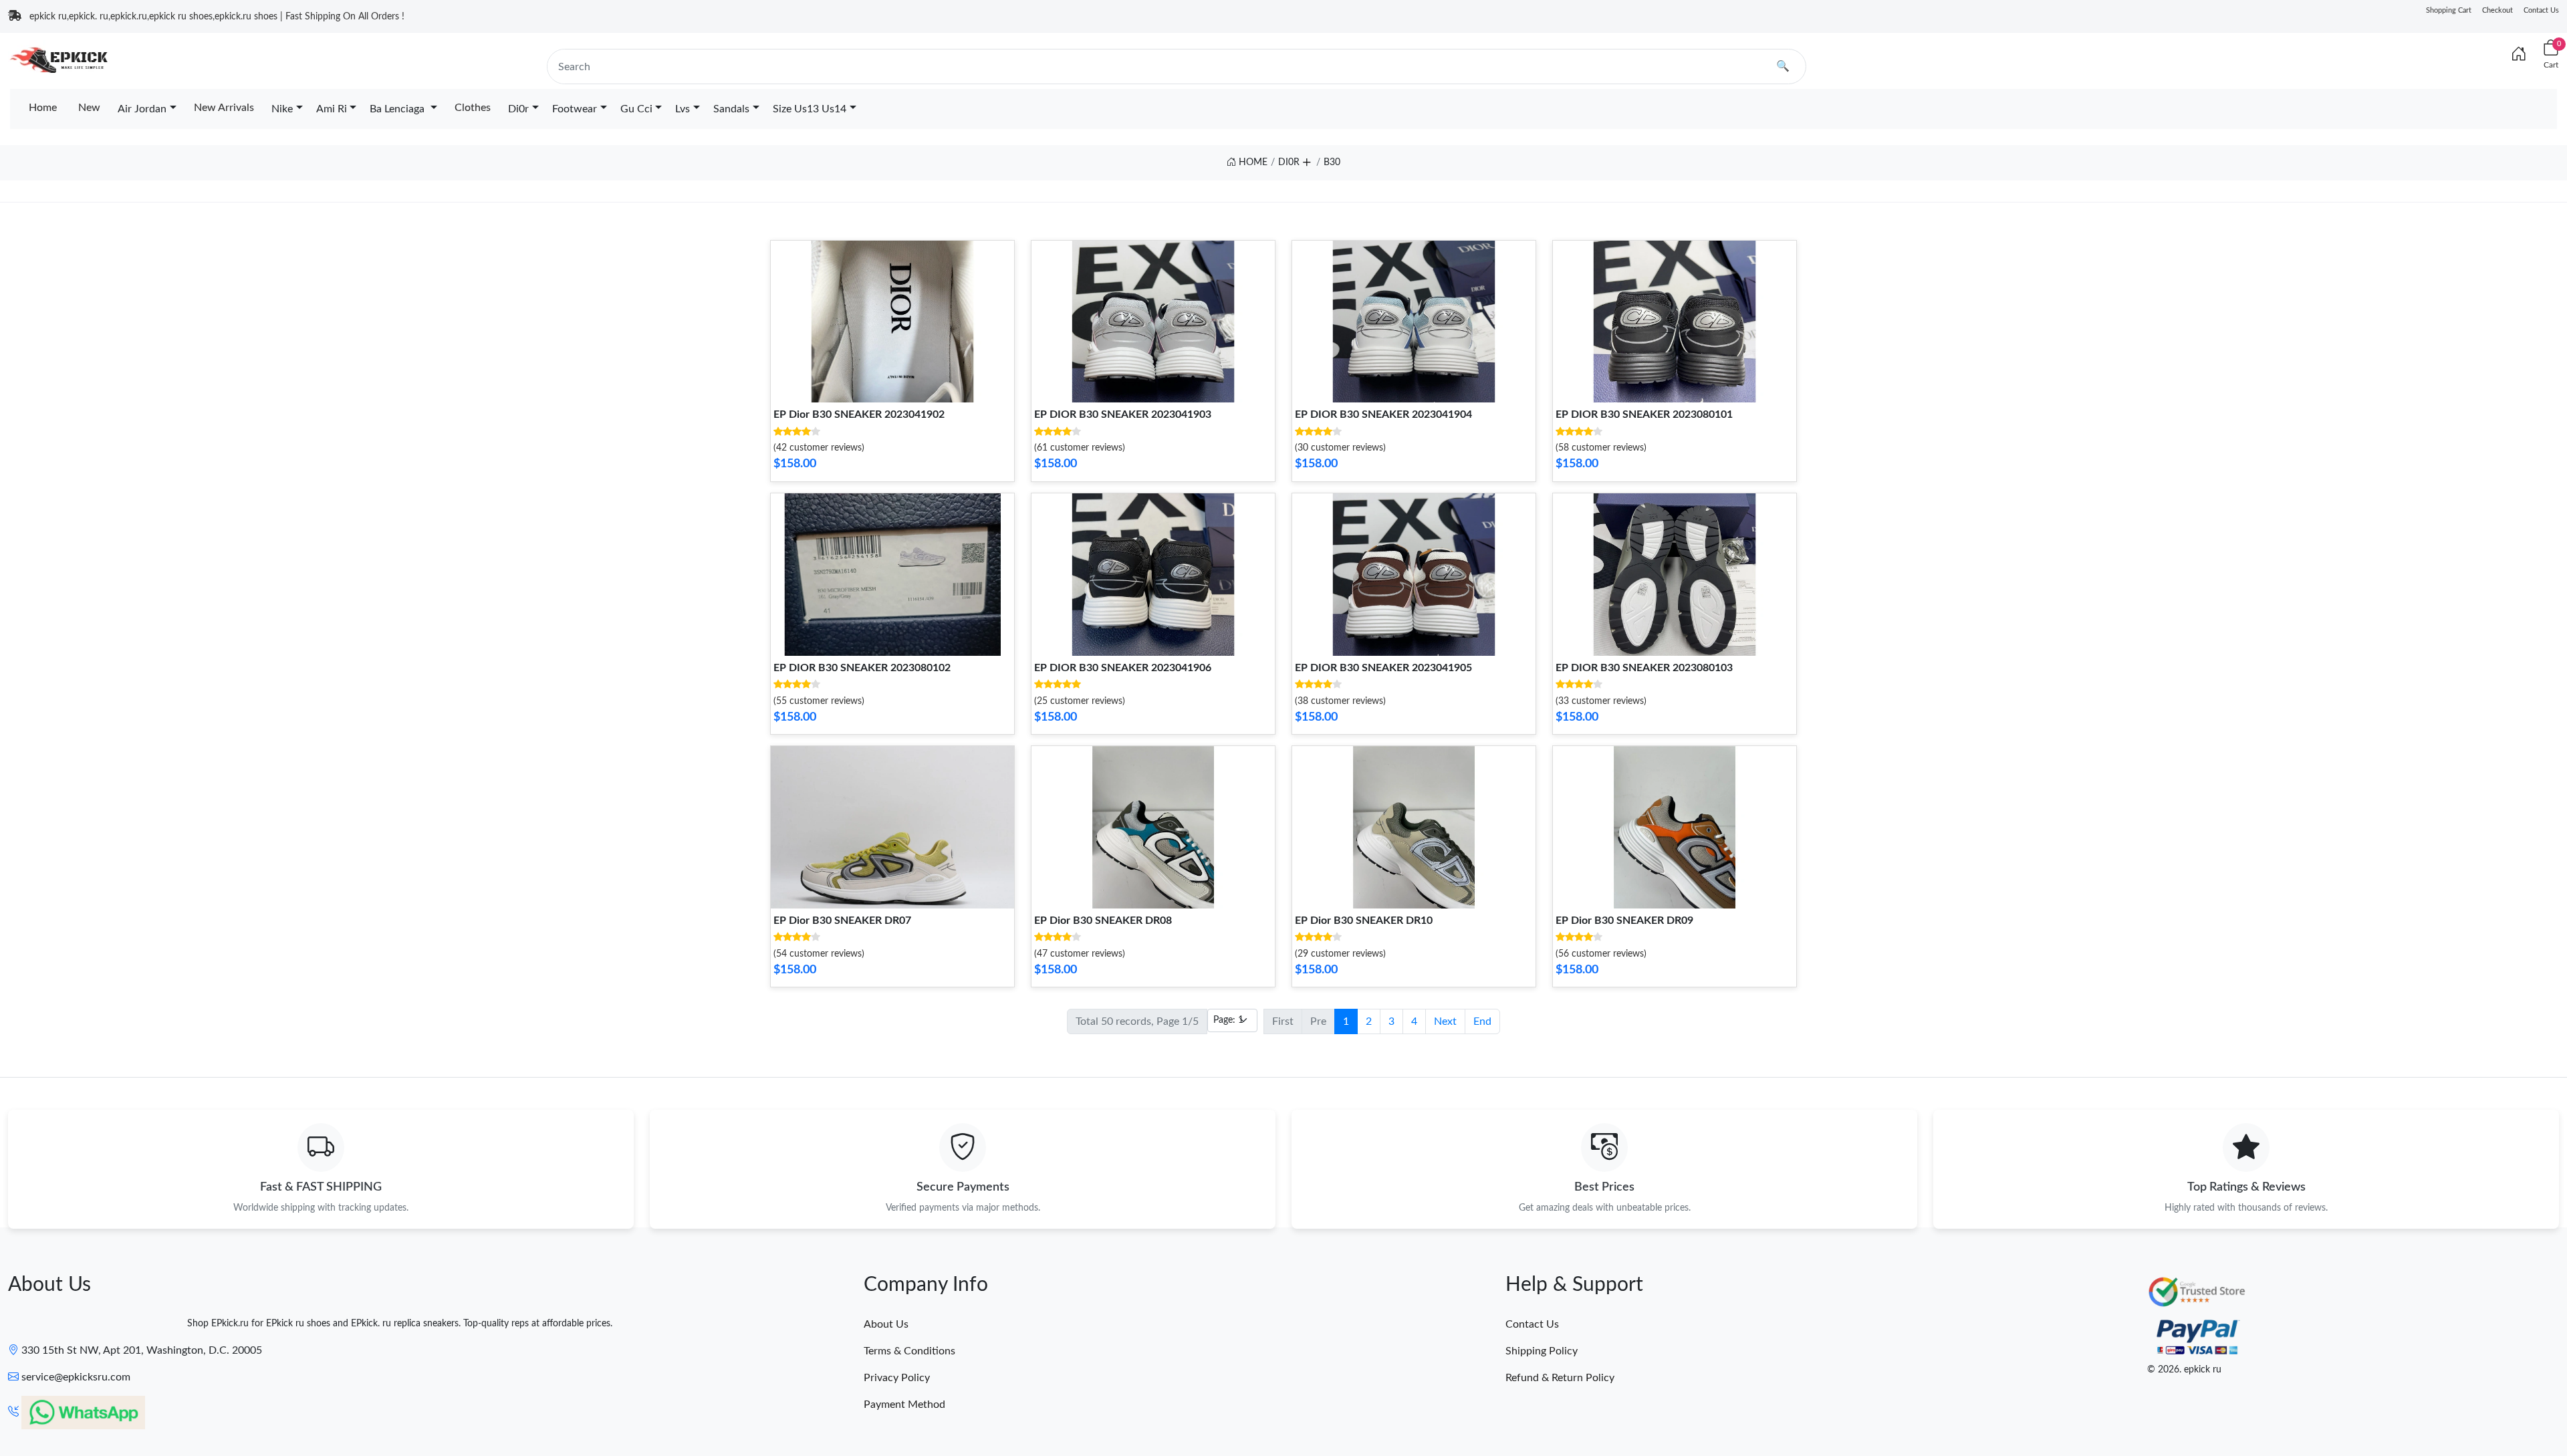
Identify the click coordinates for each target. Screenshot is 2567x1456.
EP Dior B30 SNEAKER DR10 (1364, 921)
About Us (886, 1324)
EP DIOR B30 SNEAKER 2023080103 (1644, 668)
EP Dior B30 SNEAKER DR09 (1624, 921)
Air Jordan (142, 109)
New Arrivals (224, 108)
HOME (1252, 162)
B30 (1332, 162)
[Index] (2519, 55)
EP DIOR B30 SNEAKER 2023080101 (1644, 414)
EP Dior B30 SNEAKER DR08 (1103, 921)
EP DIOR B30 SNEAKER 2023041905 (1383, 668)
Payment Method (904, 1405)
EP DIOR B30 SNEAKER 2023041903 (1123, 414)
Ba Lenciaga (398, 109)
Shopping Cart (2449, 10)
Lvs (683, 109)
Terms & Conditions (909, 1351)
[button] (1306, 160)
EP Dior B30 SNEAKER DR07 (842, 921)
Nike (282, 109)
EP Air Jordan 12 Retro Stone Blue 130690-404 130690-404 (182, 1407)
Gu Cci (636, 109)
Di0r (518, 109)
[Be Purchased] (62, 1407)
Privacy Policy (897, 1378)
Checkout (2497, 10)
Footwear (575, 109)
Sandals (731, 109)
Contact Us (2541, 10)
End (1482, 1021)
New (89, 108)
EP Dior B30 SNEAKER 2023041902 (859, 414)
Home (43, 108)
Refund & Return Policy (1560, 1378)
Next (1445, 1021)
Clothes (473, 108)
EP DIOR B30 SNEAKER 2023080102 (862, 668)
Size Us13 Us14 (810, 109)
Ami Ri (332, 109)
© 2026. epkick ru (2184, 1370)
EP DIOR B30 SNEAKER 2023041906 (1123, 668)
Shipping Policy (1542, 1351)
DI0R (1289, 162)
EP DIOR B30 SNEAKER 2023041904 (1383, 414)
